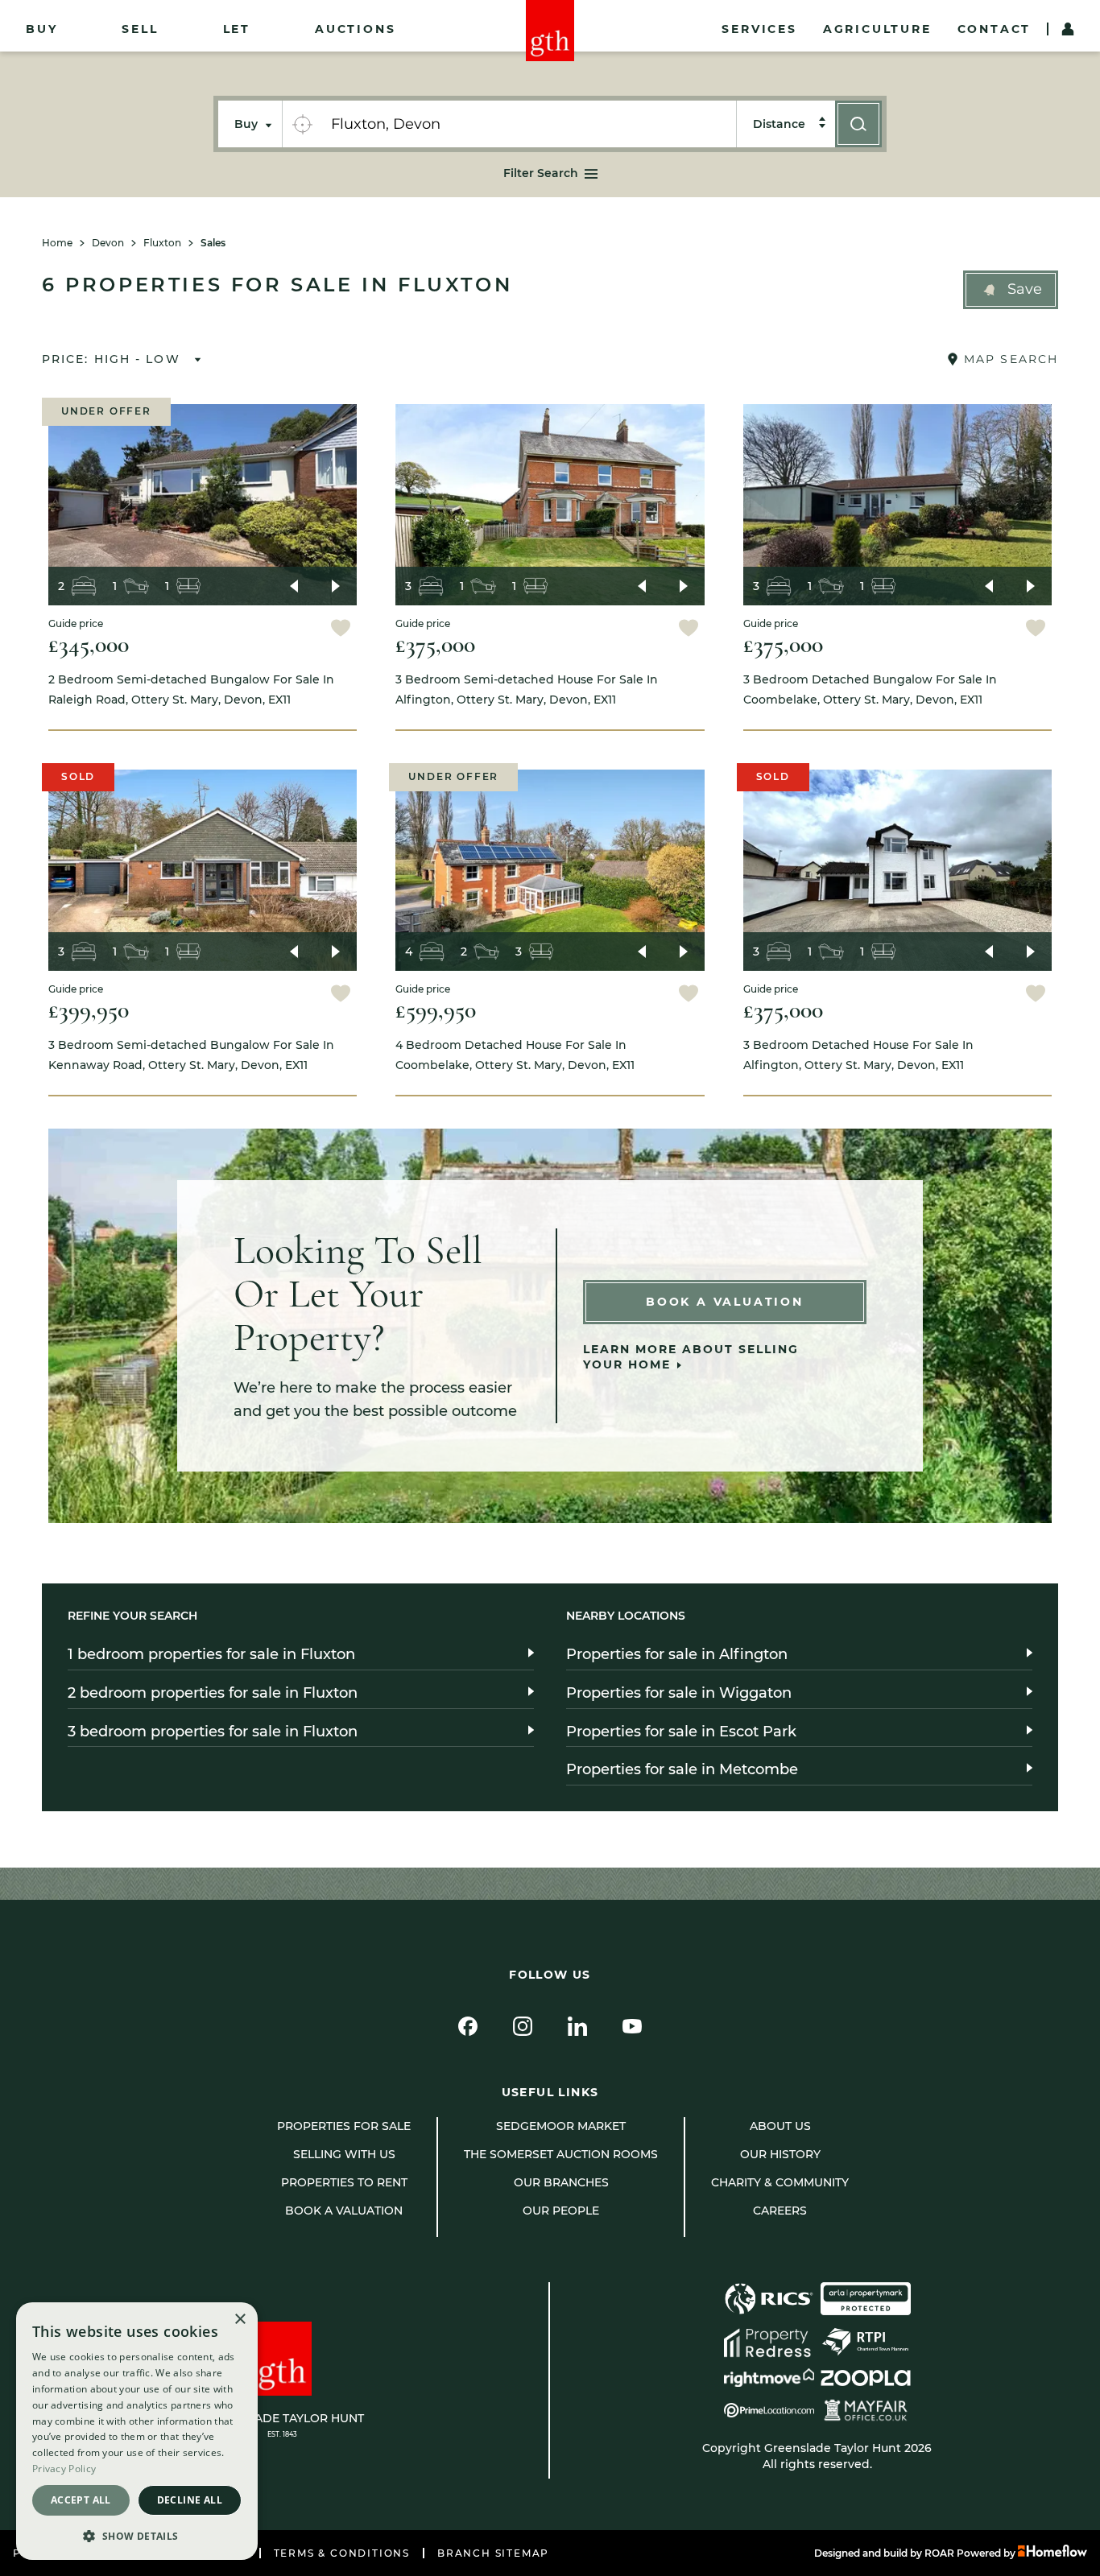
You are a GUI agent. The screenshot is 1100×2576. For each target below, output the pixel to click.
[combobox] (529, 124)
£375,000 (435, 644)
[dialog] (137, 2431)
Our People (561, 2211)
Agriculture (877, 29)
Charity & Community (780, 2182)
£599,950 (436, 1010)
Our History (780, 2154)
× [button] (240, 2320)
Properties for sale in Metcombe (682, 1769)
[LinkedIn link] (577, 2026)
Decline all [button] (190, 2500)
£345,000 (89, 644)
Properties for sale (344, 2126)
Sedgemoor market (561, 2126)
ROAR (939, 2553)
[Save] (341, 630)
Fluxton (162, 243)
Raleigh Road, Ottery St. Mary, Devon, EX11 (191, 689)
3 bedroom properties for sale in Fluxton (213, 1732)
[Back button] (294, 586)
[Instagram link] (523, 2026)
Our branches (561, 2182)
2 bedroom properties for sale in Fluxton (213, 1693)
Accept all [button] (81, 2500)
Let (237, 29)
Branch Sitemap (493, 2553)
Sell (140, 29)
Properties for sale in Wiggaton (679, 1693)
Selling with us (344, 2154)
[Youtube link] (632, 2026)
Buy (41, 29)
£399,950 (89, 1010)
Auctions (355, 29)
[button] (1011, 290)
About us (780, 2126)
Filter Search (541, 173)
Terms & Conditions (342, 2553)
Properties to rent (344, 2182)
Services (759, 29)
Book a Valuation (725, 1302)
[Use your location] (302, 124)
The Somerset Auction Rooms (561, 2154)
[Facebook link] (468, 2026)
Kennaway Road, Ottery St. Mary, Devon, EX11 (191, 1055)
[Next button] (336, 586)
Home (57, 243)
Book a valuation (344, 2211)
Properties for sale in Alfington (677, 1654)
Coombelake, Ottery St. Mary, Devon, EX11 (870, 689)
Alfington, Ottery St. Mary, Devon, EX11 (527, 689)
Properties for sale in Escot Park (681, 1732)
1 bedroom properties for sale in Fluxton (211, 1654)
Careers (780, 2211)
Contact (995, 29)
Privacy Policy (64, 2469)
